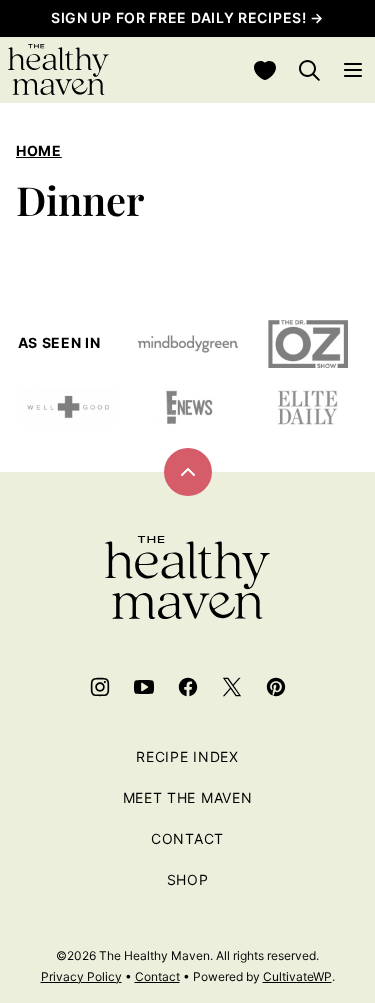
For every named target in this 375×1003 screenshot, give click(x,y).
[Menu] (353, 70)
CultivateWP (297, 976)
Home (39, 150)
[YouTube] (144, 687)
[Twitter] (232, 687)
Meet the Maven (188, 797)
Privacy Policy (81, 976)
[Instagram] (100, 687)
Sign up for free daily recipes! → (187, 17)
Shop (188, 879)
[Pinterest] (276, 687)
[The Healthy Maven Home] (58, 70)
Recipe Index (187, 756)
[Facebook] (188, 687)
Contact (187, 838)
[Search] (309, 70)
